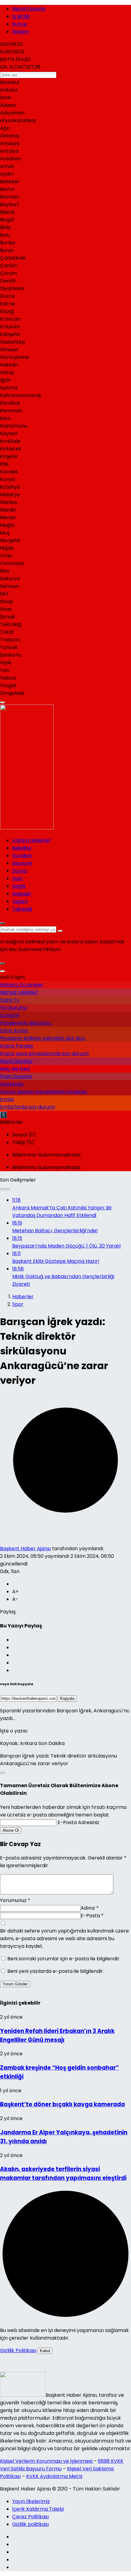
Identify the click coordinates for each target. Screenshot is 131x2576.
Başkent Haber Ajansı (25, 1549)
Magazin (22, 894)
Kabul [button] (45, 2351)
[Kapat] (2, 971)
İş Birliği (21, 16)
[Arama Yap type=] (60, 931)
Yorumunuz (15, 1900)
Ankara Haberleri (31, 840)
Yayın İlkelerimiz (31, 2501)
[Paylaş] (2, 1773)
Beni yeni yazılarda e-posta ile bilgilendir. (56, 1971)
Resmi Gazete (29, 9)
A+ (15, 1592)
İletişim (21, 32)
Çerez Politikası (30, 2517)
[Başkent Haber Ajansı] (42, 828)
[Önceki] (2, 1189)
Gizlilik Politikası (18, 2350)
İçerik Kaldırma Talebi (38, 2509)
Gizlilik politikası (30, 2524)
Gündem (22, 856)
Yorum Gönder (15, 1984)
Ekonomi (22, 863)
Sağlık (19, 886)
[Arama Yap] (2, 923)
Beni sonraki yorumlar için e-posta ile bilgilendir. (64, 1959)
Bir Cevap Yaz (20, 1844)
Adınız (90, 1908)
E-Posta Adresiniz (78, 1822)
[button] (2, 964)
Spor (18, 878)
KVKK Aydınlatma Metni (54, 2476)
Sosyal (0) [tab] (24, 1135)
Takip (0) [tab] (23, 1142)
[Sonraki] (7, 1189)
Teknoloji (22, 909)
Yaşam (20, 901)
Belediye (22, 848)
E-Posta (92, 1916)
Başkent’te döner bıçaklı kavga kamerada (62, 2104)
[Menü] (2, 702)
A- (15, 1599)
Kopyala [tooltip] (67, 1698)
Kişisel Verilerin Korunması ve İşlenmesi (47, 2461)
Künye (19, 24)
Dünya (19, 871)
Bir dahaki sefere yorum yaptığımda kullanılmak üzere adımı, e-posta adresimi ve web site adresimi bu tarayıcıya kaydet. (64, 1938)
